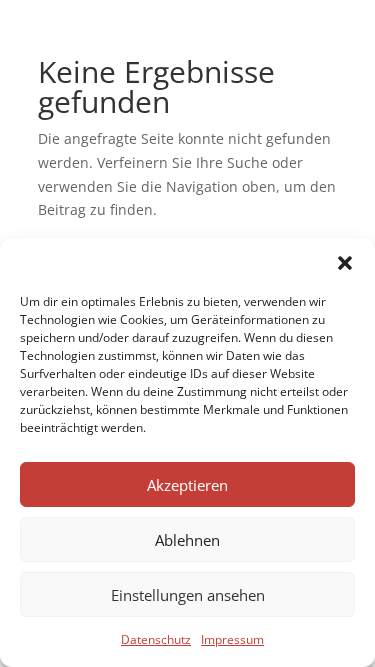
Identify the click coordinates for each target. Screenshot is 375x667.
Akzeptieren (187, 485)
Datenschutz (156, 639)
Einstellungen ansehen (188, 595)
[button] (345, 263)
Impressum (232, 639)
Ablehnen (187, 540)
